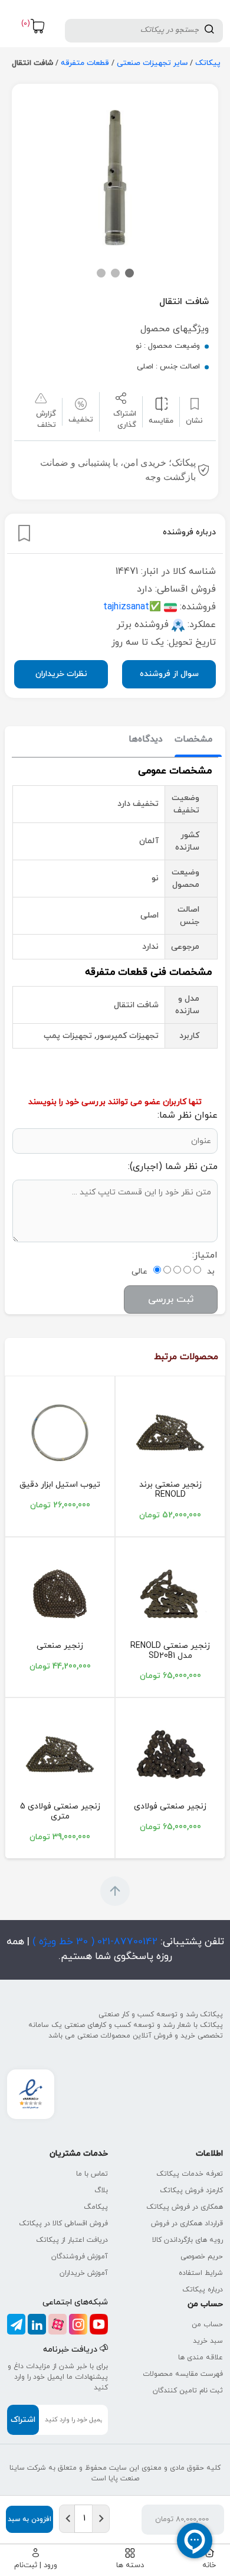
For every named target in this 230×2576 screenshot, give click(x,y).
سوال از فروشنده (169, 674)
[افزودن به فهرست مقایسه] (161, 404)
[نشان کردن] (24, 533)
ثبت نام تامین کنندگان (188, 2391)
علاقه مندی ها (201, 2358)
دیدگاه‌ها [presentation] (146, 740)
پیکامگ (96, 2207)
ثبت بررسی (171, 1300)
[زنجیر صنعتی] (170, 1433)
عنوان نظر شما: (188, 1115)
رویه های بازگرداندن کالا (188, 2240)
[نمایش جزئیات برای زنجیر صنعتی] (60, 1594)
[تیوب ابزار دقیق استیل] (60, 1433)
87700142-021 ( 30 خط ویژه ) (93, 1942)
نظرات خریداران (61, 674)
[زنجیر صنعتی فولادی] (170, 1754)
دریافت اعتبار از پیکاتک (72, 2240)
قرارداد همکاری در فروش (187, 2224)
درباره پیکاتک (203, 2290)
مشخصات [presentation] (193, 740)
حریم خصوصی (202, 2257)
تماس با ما (92, 2174)
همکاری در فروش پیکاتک (185, 2207)
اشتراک (23, 2420)
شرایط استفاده (201, 2273)
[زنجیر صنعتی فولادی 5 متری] (60, 1754)
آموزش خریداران (84, 2273)
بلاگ (101, 2190)
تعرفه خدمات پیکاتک (190, 2174)
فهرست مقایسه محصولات (183, 2374)
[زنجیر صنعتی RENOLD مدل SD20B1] (170, 1594)
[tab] (193, 740)
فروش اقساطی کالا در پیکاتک (63, 2224)
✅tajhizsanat (132, 607)
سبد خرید (208, 2341)
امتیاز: (205, 1255)
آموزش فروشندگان (80, 2257)
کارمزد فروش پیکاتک (191, 2190)
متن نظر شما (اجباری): (173, 1167)
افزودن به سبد (29, 2519)
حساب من (207, 2324)
